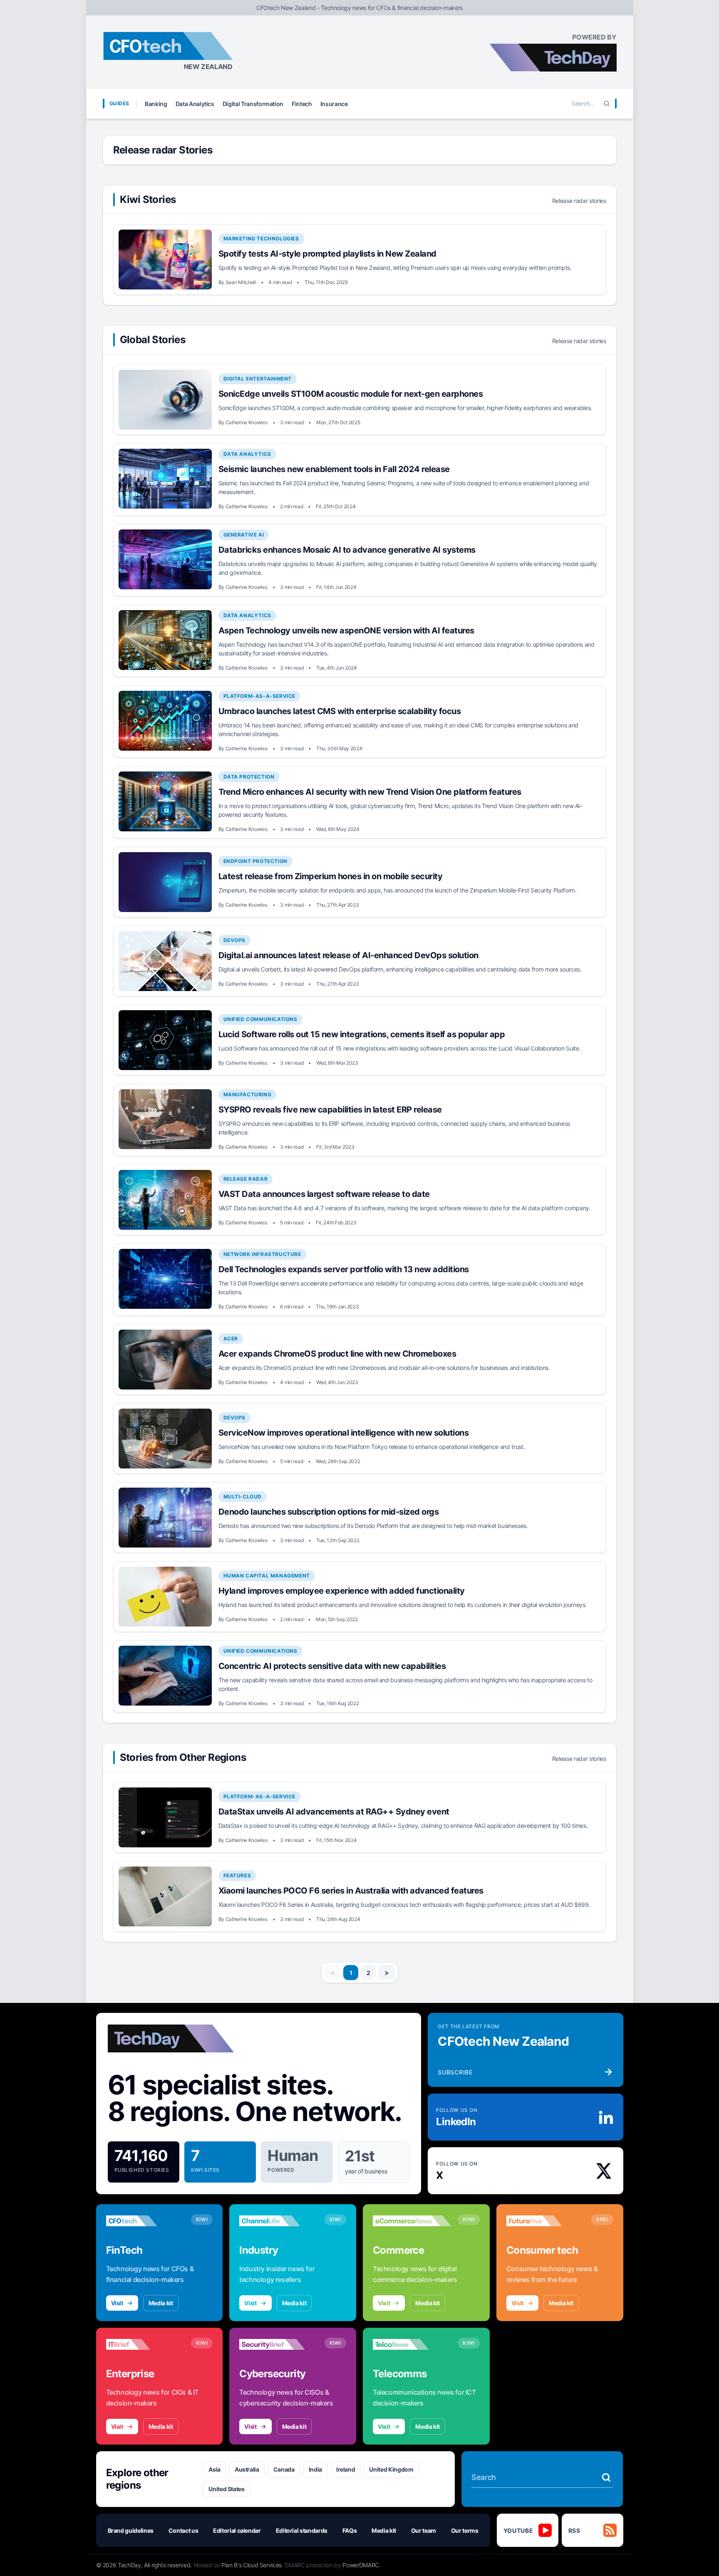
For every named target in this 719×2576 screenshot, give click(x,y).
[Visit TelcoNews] (412, 2344)
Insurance (334, 104)
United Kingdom (391, 2469)
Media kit (161, 2303)
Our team (424, 2530)
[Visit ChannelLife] (278, 2221)
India (315, 2469)
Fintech (302, 104)
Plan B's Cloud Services (252, 2565)
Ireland (346, 2469)
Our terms (465, 2530)
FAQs (350, 2530)
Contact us (183, 2530)
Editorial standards (302, 2530)
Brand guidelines (131, 2530)
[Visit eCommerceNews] (412, 2221)
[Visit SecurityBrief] (278, 2344)
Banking (156, 104)
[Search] (607, 104)
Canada (284, 2469)
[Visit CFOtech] (145, 2221)
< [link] (333, 1973)
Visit (117, 2303)
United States (226, 2489)
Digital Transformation (253, 104)
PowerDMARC (361, 2565)
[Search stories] (606, 2477)
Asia (214, 2469)
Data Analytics (195, 104)
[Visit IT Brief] (145, 2344)
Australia (247, 2469)
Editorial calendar (237, 2530)
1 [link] (351, 1973)
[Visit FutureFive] (545, 2221)
